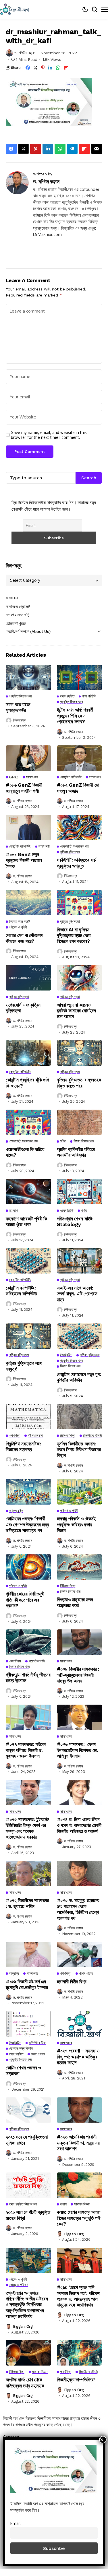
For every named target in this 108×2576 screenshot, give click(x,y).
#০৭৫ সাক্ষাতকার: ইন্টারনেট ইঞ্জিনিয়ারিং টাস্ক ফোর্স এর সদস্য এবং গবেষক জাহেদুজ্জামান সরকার (27, 1828)
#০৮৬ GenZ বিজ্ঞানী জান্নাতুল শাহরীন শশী (24, 788)
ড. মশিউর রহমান (25, 53)
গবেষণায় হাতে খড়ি (18, 615)
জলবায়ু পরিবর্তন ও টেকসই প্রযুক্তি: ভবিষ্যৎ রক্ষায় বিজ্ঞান (76, 1525)
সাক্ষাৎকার (12, 598)
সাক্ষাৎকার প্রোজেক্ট (18, 606)
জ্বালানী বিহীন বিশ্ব (72, 1982)
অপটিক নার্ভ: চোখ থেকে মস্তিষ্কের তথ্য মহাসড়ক (25, 2383)
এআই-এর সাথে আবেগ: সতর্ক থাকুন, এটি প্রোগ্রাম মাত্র (77, 1294)
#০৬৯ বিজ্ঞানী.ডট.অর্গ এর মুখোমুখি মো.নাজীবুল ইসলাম (27, 1984)
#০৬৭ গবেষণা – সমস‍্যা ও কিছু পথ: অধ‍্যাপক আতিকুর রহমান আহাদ (78, 2057)
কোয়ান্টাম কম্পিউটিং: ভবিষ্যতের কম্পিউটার (22, 1291)
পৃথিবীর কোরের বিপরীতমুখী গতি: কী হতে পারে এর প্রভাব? (25, 1600)
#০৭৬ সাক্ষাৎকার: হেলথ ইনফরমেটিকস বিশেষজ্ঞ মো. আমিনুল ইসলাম (78, 1750)
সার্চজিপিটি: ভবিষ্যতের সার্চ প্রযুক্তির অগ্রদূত (77, 863)
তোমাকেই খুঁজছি (16, 623)
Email (16, 2523)
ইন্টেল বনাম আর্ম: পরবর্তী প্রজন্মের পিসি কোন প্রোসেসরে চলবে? (75, 716)
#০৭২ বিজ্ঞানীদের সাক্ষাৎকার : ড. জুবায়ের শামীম (27, 1903)
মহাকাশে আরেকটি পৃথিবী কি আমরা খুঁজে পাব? (26, 1222)
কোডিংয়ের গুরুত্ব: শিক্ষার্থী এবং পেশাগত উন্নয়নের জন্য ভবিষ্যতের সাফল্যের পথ (27, 1525)
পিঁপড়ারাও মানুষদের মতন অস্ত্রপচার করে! (75, 1602)
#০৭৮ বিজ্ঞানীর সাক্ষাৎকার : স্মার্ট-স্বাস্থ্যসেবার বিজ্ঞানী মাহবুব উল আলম (78, 1675)
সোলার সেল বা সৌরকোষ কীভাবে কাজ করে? (25, 938)
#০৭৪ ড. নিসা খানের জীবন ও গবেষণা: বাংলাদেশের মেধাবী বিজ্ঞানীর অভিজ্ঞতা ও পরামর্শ (79, 1825)
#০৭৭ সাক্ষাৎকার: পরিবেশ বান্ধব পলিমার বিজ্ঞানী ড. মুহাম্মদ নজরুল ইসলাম (26, 1750)
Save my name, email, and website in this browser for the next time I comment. (49, 435)
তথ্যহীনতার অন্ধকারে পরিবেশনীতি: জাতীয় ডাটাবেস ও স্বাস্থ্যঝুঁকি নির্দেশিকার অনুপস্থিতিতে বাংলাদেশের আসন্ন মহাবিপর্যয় (27, 2305)
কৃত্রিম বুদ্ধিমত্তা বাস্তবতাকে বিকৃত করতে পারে (79, 1083)
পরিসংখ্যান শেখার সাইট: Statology (75, 1222)
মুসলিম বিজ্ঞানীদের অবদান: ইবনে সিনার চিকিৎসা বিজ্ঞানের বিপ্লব (79, 1450)
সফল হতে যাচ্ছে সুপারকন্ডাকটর (18, 707)
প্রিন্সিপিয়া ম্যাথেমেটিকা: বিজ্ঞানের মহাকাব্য (24, 1447)
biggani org (74, 2234)
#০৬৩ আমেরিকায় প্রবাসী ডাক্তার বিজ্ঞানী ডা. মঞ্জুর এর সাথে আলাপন (78, 2143)
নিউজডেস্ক (19, 720)
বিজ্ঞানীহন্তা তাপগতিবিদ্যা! (76, 2380)
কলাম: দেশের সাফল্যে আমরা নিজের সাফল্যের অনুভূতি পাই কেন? (79, 2218)
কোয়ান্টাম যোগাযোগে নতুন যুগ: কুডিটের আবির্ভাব (79, 1377)
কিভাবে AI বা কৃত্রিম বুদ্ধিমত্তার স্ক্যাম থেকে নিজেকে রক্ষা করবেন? (74, 936)
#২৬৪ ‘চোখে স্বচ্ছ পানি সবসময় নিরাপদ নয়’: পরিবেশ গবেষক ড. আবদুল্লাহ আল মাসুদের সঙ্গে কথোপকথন (78, 2296)
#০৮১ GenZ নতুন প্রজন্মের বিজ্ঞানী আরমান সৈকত (24, 860)
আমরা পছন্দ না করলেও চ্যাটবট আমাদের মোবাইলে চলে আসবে (76, 1011)
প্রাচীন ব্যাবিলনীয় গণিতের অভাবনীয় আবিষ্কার (76, 1152)
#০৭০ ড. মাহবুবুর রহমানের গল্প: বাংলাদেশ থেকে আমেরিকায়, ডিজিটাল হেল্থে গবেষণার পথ (78, 1909)
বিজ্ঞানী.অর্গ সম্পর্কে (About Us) (28, 631)
